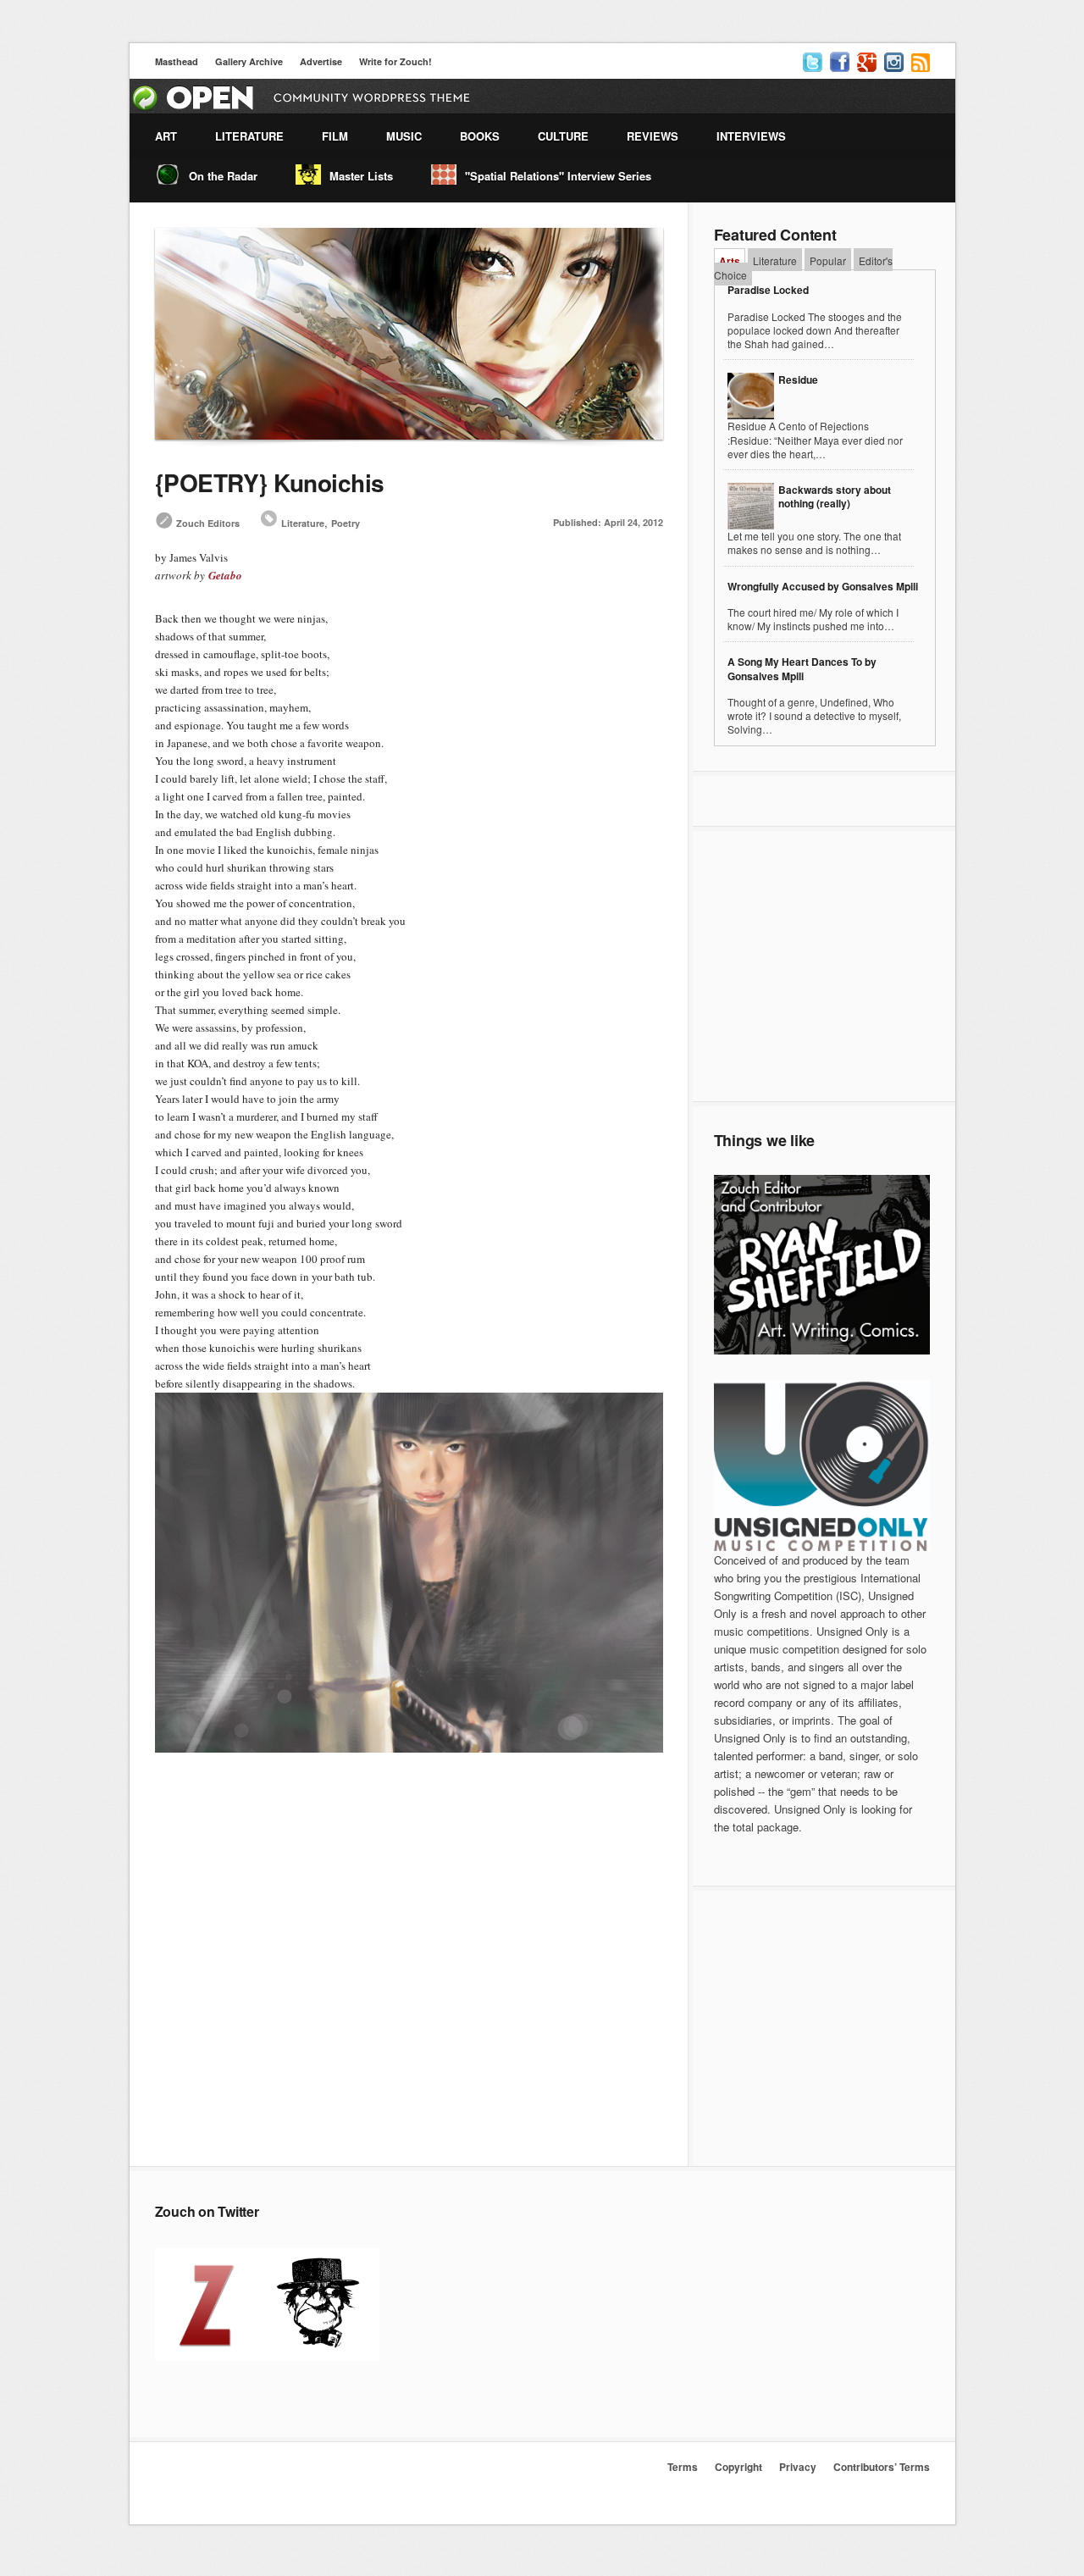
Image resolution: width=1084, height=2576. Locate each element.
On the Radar (223, 176)
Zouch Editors (208, 523)
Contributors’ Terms (882, 2467)
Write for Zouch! (395, 61)
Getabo (225, 575)
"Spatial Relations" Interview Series (558, 176)
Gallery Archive (249, 61)
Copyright (738, 2467)
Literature (303, 523)
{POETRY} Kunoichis (270, 482)
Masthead (177, 61)
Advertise (321, 61)
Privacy (798, 2467)
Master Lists (361, 176)
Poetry (346, 523)
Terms (683, 2467)
